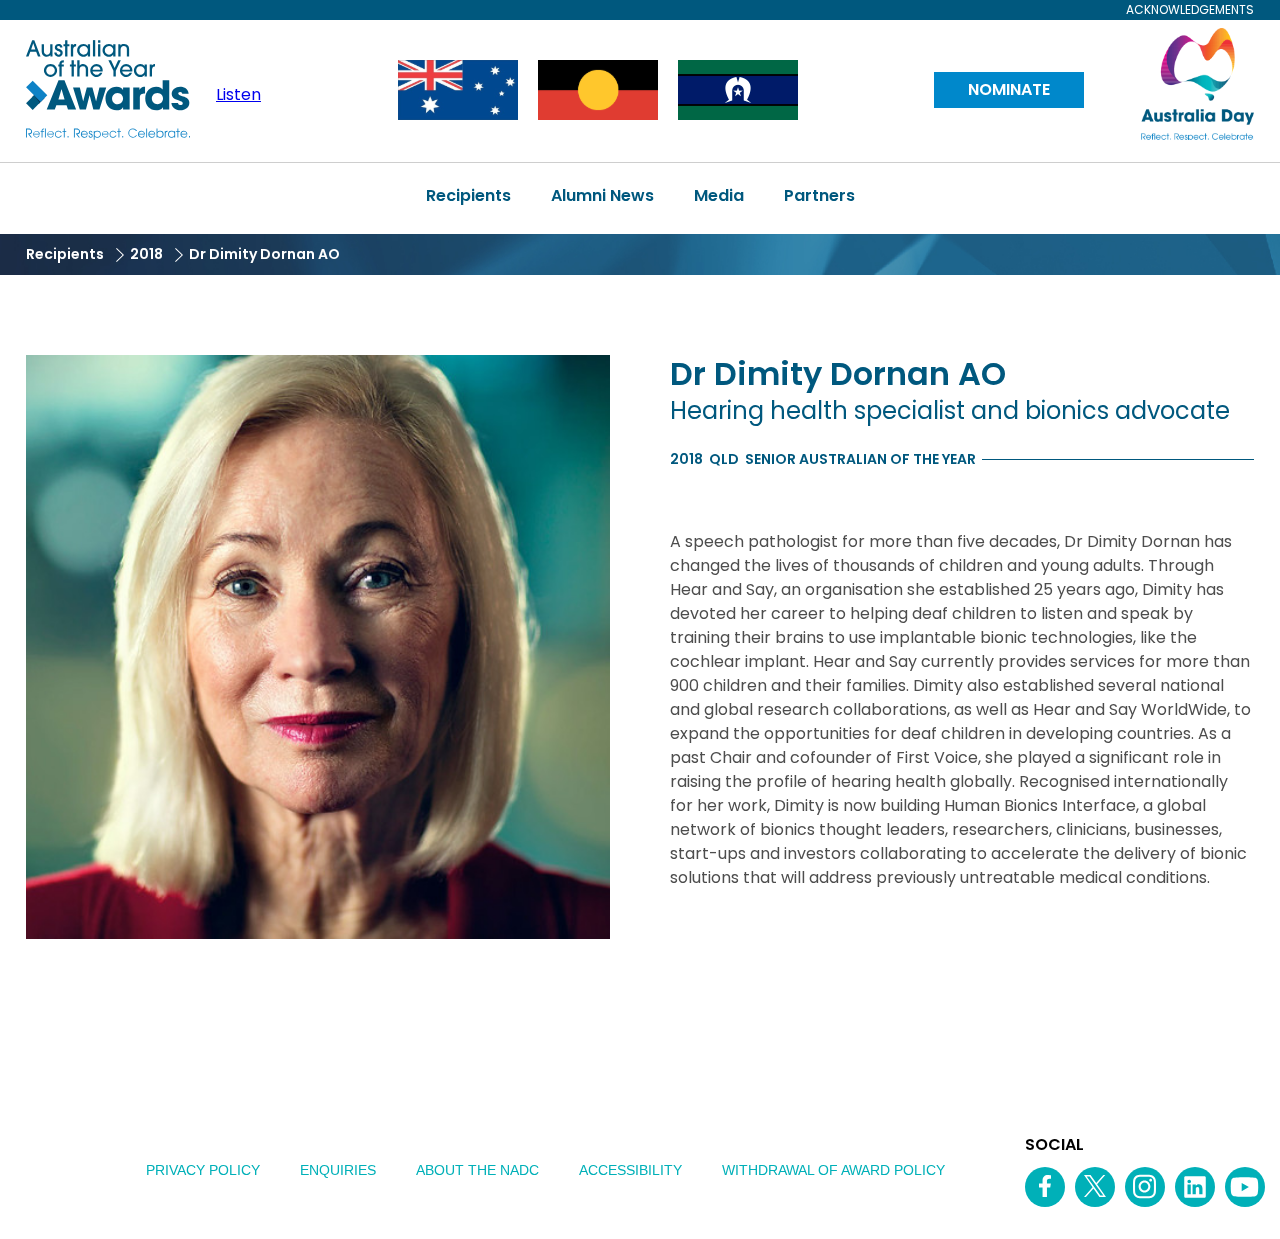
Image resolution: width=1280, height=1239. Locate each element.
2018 (146, 254)
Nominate (1009, 89)
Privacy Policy (203, 1170)
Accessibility (630, 1170)
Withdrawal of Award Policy (833, 1170)
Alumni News (602, 195)
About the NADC (477, 1170)
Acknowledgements (1190, 10)
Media (719, 195)
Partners (819, 195)
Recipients (468, 195)
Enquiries (338, 1170)
